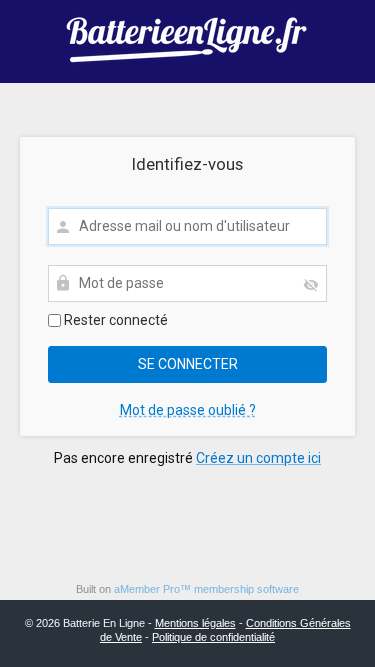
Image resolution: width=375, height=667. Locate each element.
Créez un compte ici (258, 458)
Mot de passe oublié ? (188, 410)
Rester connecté (114, 320)
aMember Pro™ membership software (206, 589)
